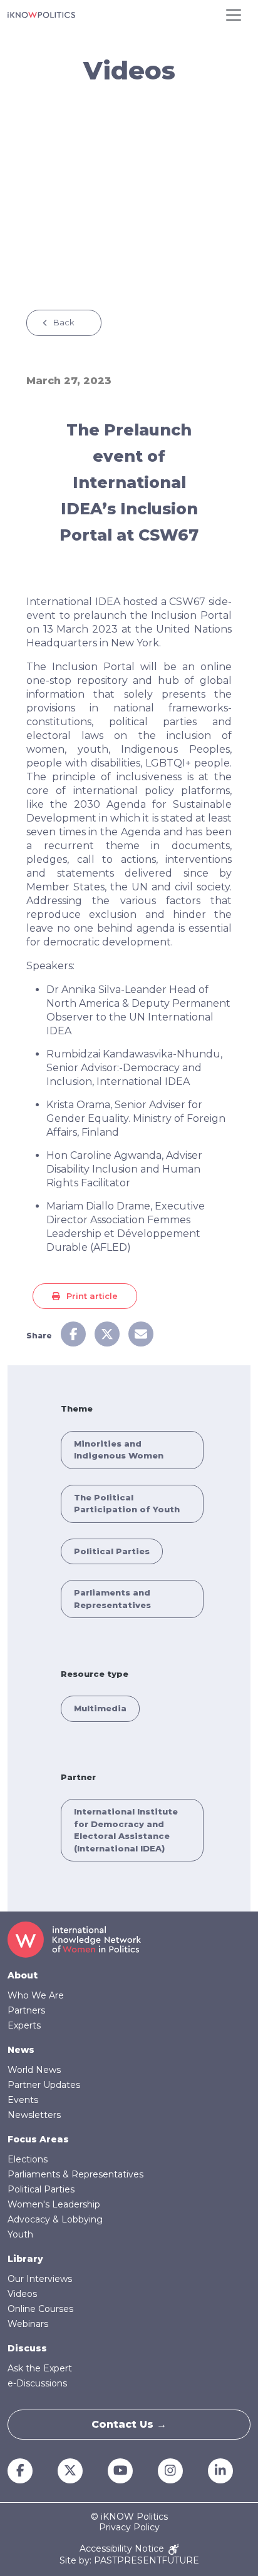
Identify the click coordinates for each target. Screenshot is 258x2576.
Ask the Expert (40, 2368)
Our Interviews (40, 2279)
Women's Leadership (54, 2204)
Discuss (27, 2348)
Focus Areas (38, 2139)
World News (34, 2070)
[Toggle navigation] (234, 15)
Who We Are (36, 1995)
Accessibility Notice (123, 2549)
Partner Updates (44, 2085)
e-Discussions (37, 2383)
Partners (26, 2010)
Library (25, 2259)
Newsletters (34, 2115)
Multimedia (100, 1708)
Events (23, 2100)
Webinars (28, 2324)
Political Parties (112, 1551)
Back (64, 322)
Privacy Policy (129, 2528)
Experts (24, 2025)
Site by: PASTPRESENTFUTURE (129, 2561)
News (21, 2050)
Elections (28, 2159)
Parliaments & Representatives (75, 2174)
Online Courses (40, 2309)
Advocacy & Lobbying (55, 2219)
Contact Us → (129, 2424)
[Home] (41, 15)
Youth (20, 2234)
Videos (22, 2294)
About (23, 1975)
